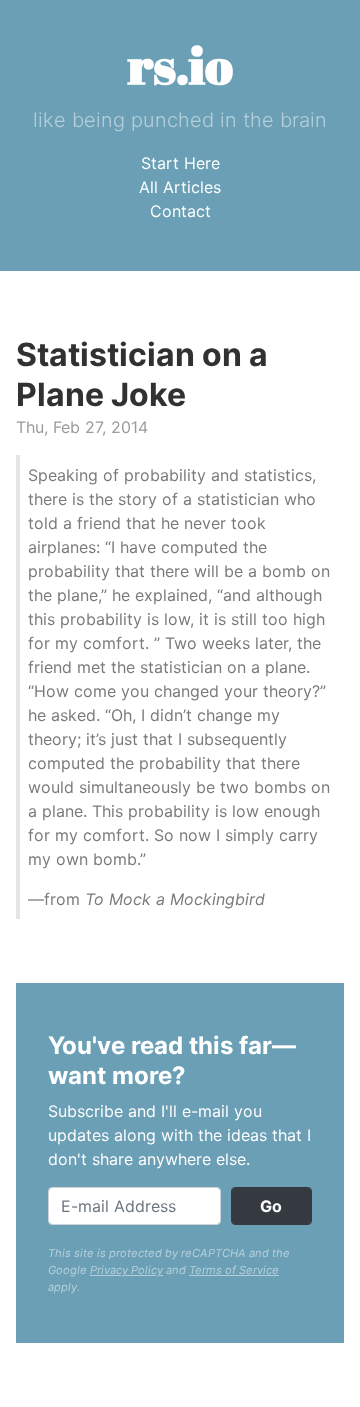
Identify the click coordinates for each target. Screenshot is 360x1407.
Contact (180, 211)
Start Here (180, 163)
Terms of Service (234, 1270)
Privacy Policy (126, 1270)
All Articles (180, 187)
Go (271, 1206)
